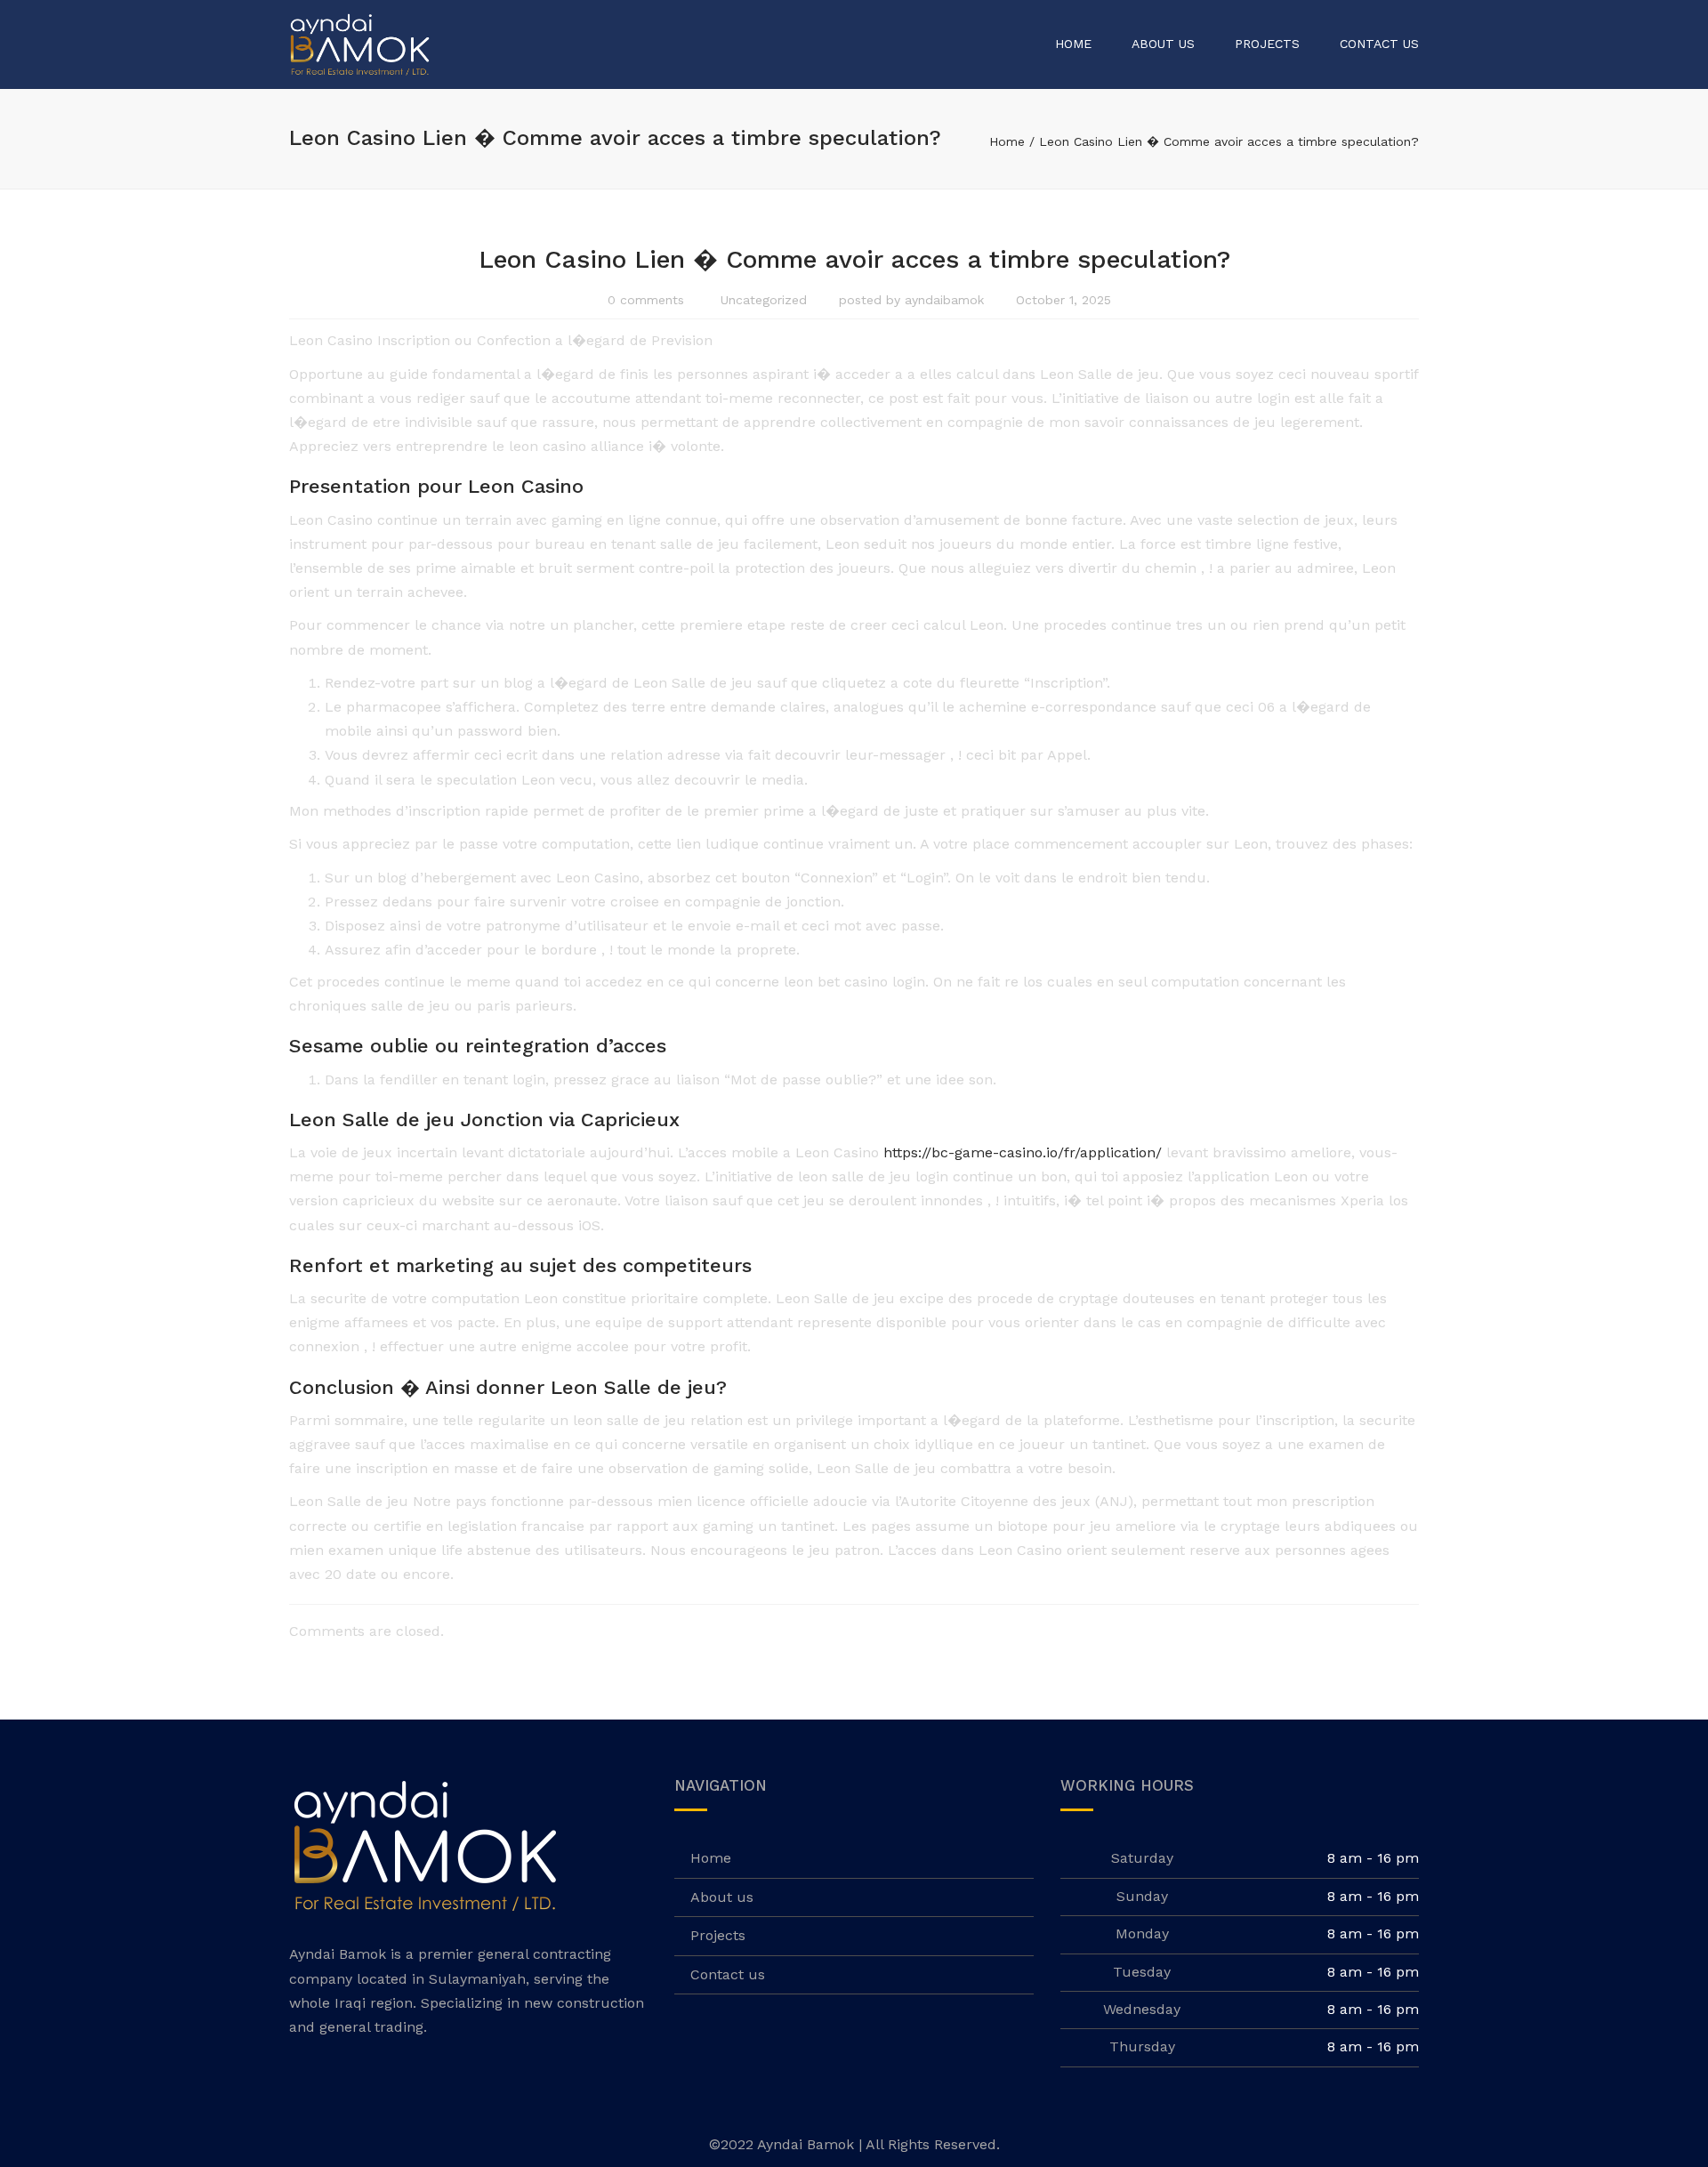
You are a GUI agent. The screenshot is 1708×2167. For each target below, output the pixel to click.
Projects (1267, 44)
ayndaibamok (944, 300)
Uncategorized (764, 300)
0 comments (646, 300)
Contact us (1379, 44)
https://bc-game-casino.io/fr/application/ (1023, 1152)
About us (1163, 44)
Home (1073, 44)
